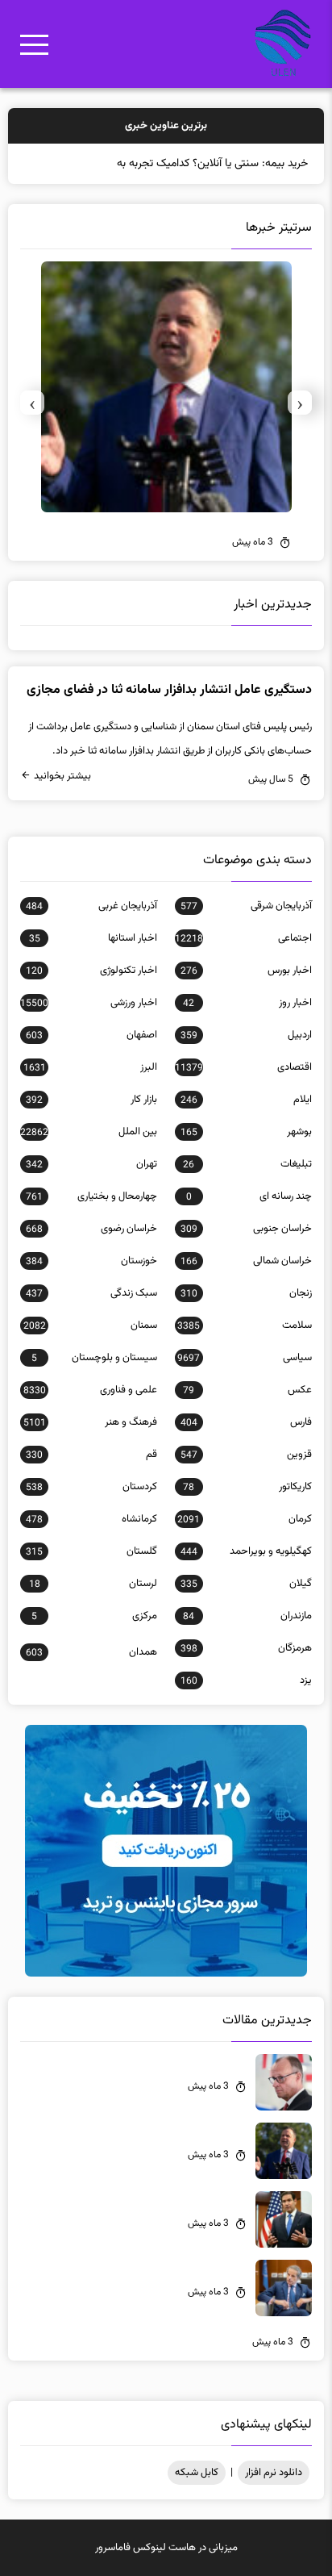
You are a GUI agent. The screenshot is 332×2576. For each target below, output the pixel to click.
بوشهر (246, 1132)
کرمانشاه (91, 1519)
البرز (90, 1067)
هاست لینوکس (164, 2548)
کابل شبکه (197, 2473)
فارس (246, 1422)
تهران (91, 1164)
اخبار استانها (93, 938)
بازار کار (91, 1100)
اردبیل (246, 1035)
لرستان (93, 1584)
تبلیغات (247, 1164)
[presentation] (300, 403)
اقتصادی (243, 1067)
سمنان (90, 1326)
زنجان (246, 1293)
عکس (247, 1390)
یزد (246, 1680)
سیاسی (244, 1358)
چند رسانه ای (249, 1196)
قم (91, 1455)
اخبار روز (247, 1003)
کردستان (91, 1487)
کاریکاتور (247, 1487)
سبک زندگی (91, 1293)
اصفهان (91, 1035)
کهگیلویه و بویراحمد (246, 1551)
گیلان (246, 1584)
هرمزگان (246, 1648)
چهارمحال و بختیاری (91, 1196)
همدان (91, 1652)
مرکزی (94, 1616)
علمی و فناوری (90, 1390)
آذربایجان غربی (91, 906)
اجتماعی (243, 938)
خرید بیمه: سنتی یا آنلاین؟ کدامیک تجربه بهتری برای (194, 164)
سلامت (244, 1326)
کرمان (244, 1519)
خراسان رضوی (91, 1229)
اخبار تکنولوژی (91, 971)
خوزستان (91, 1261)
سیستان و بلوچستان (94, 1358)
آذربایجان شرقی (246, 906)
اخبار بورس (246, 971)
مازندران (247, 1616)
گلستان (91, 1551)
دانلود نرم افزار (274, 2473)
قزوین (246, 1455)
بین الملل (89, 1132)
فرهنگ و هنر (90, 1422)
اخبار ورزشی (89, 1003)
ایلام (246, 1100)
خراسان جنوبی (246, 1229)
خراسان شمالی (246, 1261)
